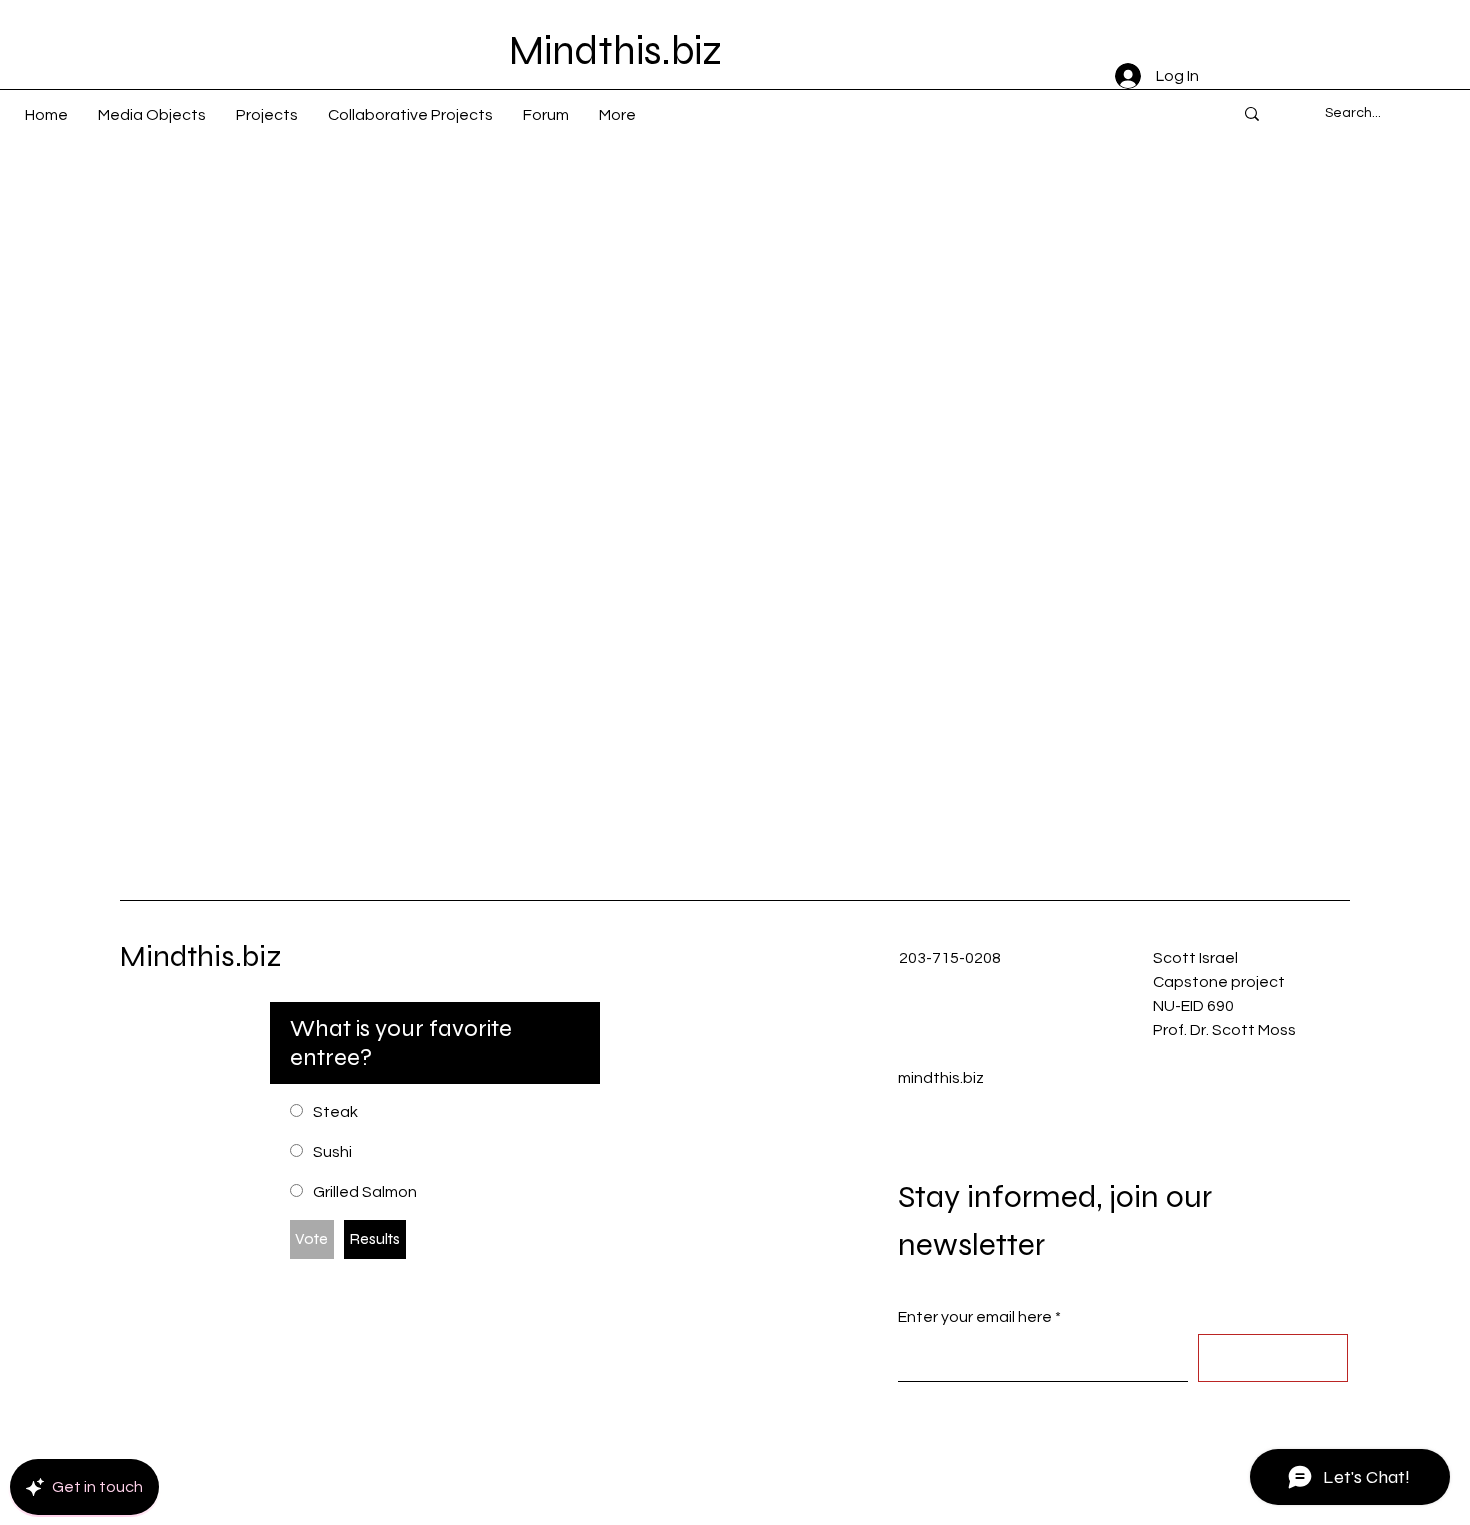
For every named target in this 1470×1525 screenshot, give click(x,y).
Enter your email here (975, 1317)
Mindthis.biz (201, 956)
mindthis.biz (941, 1078)
